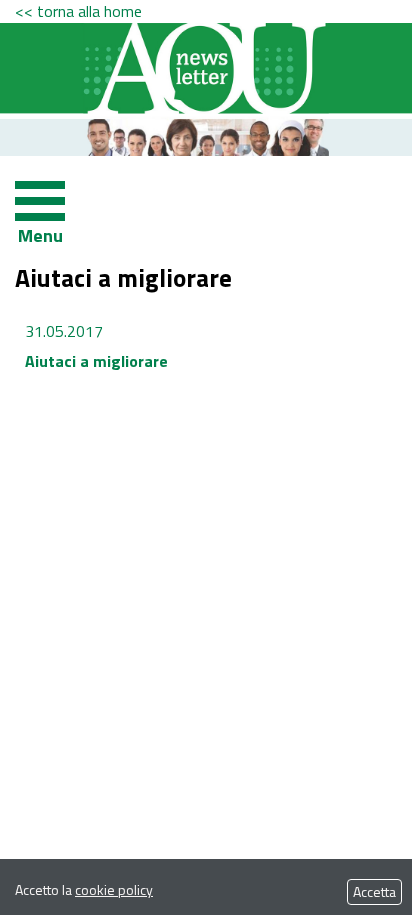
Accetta (374, 891)
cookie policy (114, 889)
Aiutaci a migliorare (96, 361)
